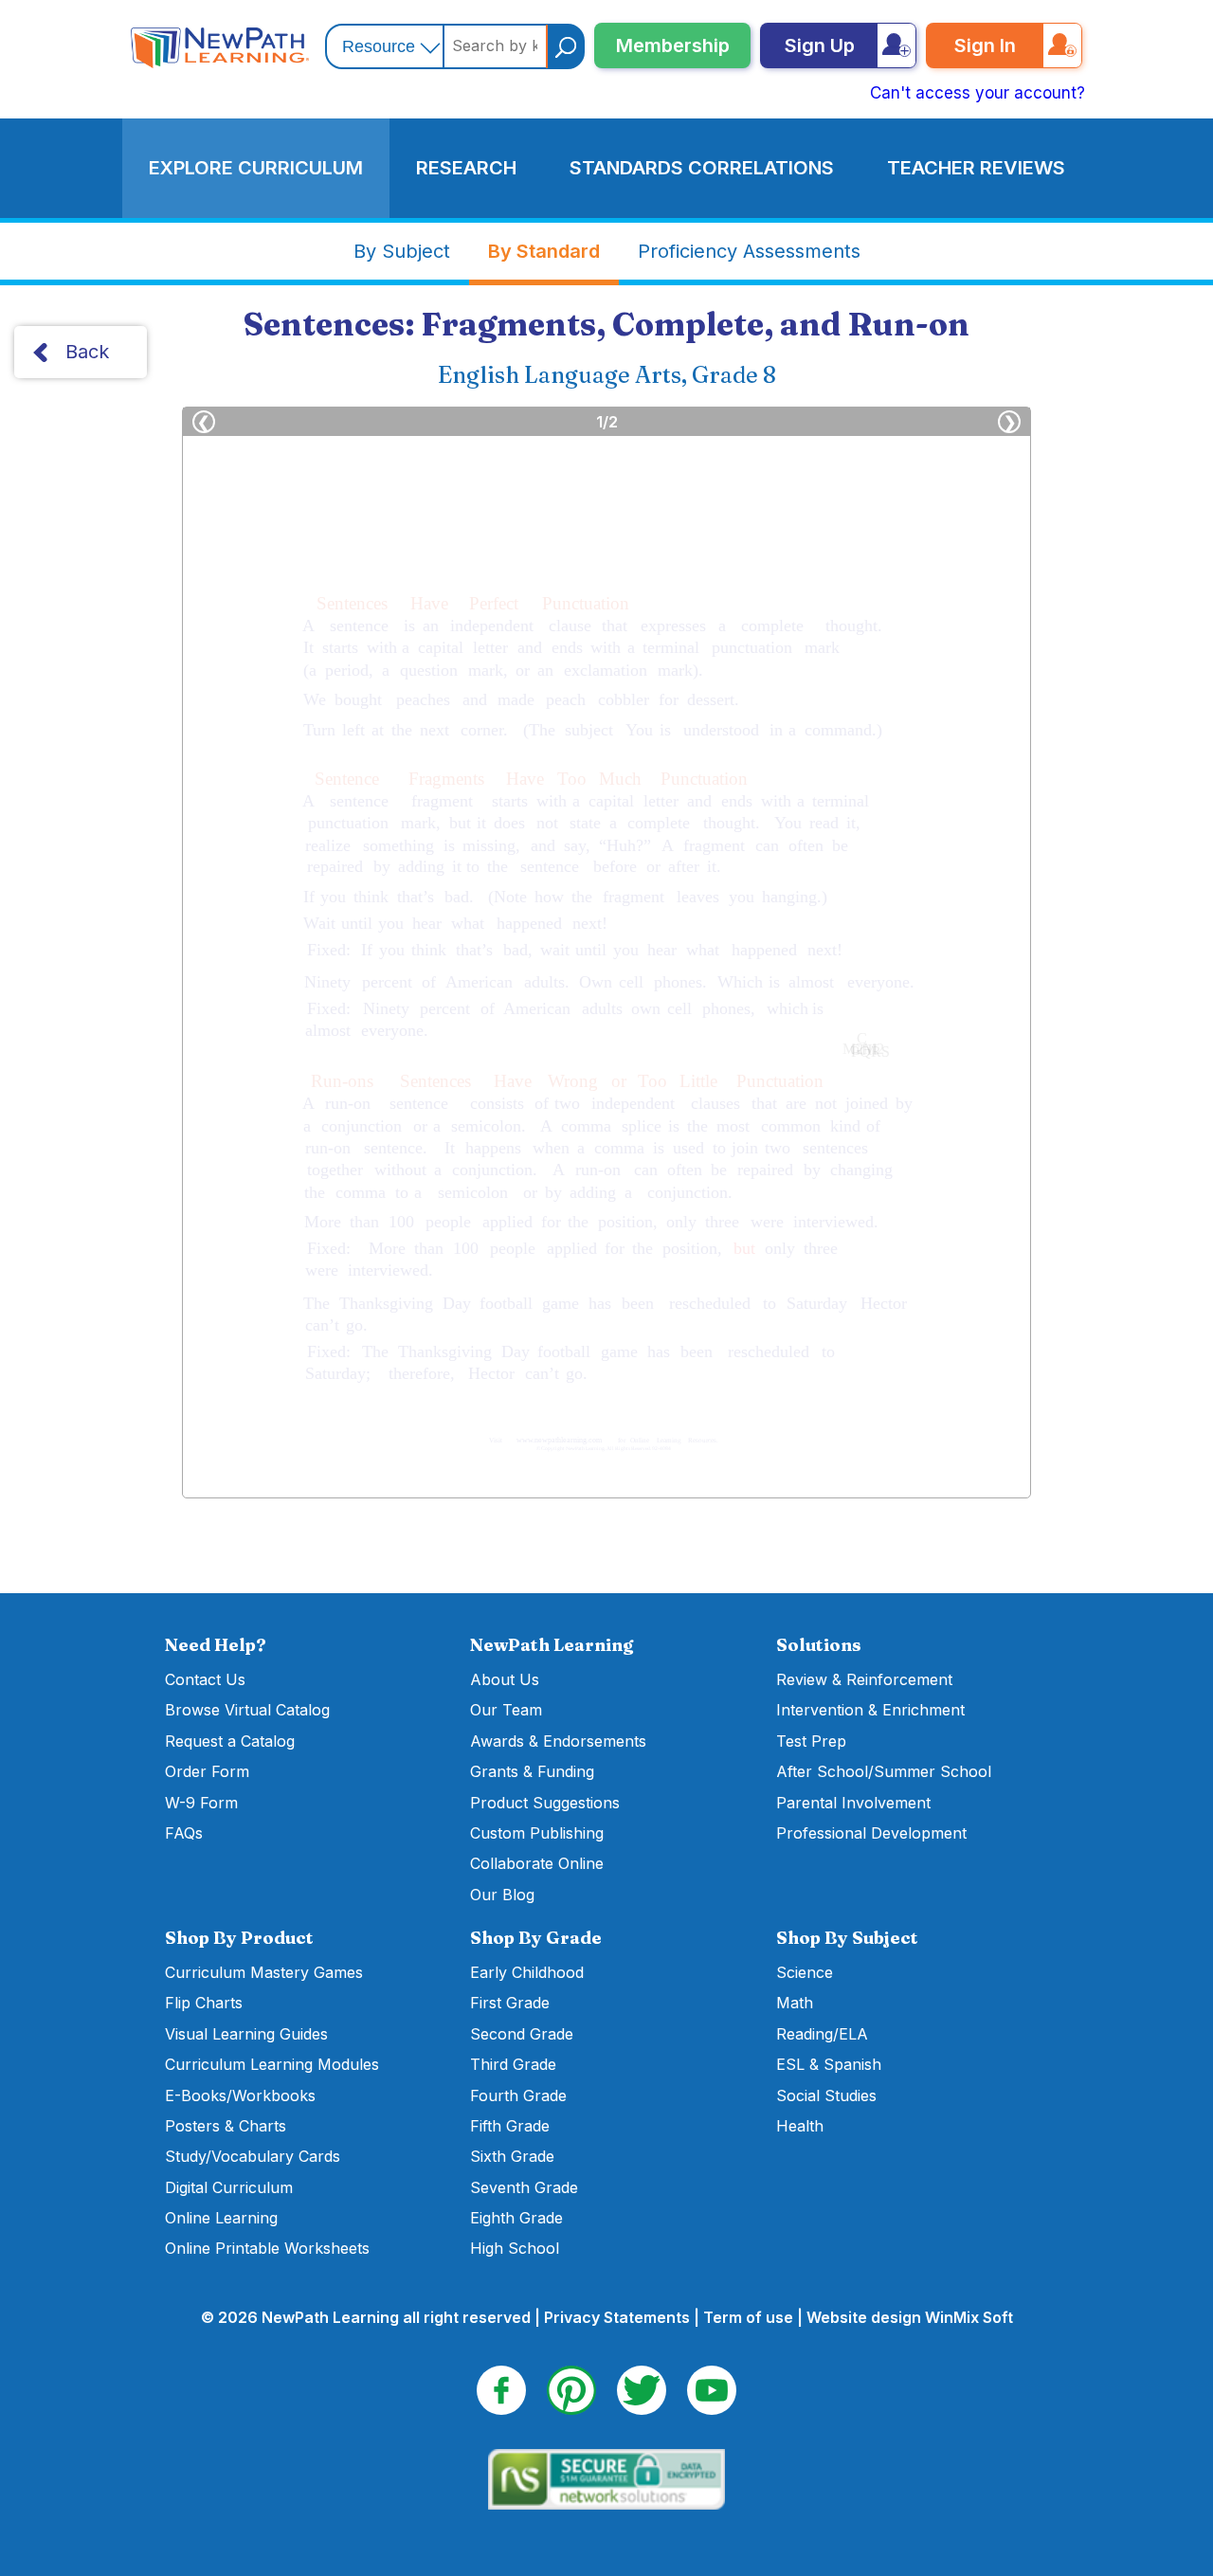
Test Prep (811, 1741)
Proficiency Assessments (749, 251)
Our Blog (502, 1895)
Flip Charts (204, 2003)
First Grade (510, 2003)
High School (515, 2248)
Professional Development (871, 1833)
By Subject (402, 251)
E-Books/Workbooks (240, 2095)
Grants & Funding (532, 1771)
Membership (673, 45)
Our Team (506, 1710)
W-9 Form (201, 1803)
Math (795, 2003)
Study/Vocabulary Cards (253, 2156)
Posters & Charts (226, 2126)
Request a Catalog (230, 1741)
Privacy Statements (617, 2317)
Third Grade (513, 2064)
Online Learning (221, 2218)
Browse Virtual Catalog (247, 1710)
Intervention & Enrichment (870, 1710)
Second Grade (522, 2034)
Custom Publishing (537, 1833)
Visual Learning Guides (246, 2034)
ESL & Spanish (829, 2064)
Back (87, 352)
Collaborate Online (537, 1863)
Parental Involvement (853, 1803)
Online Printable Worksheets (267, 2248)
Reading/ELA (822, 2034)
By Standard (544, 251)
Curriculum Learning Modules (272, 2064)
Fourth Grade (518, 2095)
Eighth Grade (516, 2218)
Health (800, 2126)
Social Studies (826, 2095)
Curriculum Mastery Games (264, 1972)
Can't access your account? (978, 93)
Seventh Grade (524, 2187)
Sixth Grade (512, 2156)
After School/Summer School (884, 1771)
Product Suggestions (545, 1803)
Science (805, 1972)
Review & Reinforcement (864, 1679)
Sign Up (820, 45)
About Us (505, 1679)
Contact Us (205, 1679)
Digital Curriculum (229, 2187)
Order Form (207, 1771)
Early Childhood (527, 1972)
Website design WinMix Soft (910, 2317)
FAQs (184, 1833)
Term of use (748, 2317)
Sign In (985, 45)
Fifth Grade (510, 2126)
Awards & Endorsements (558, 1741)
